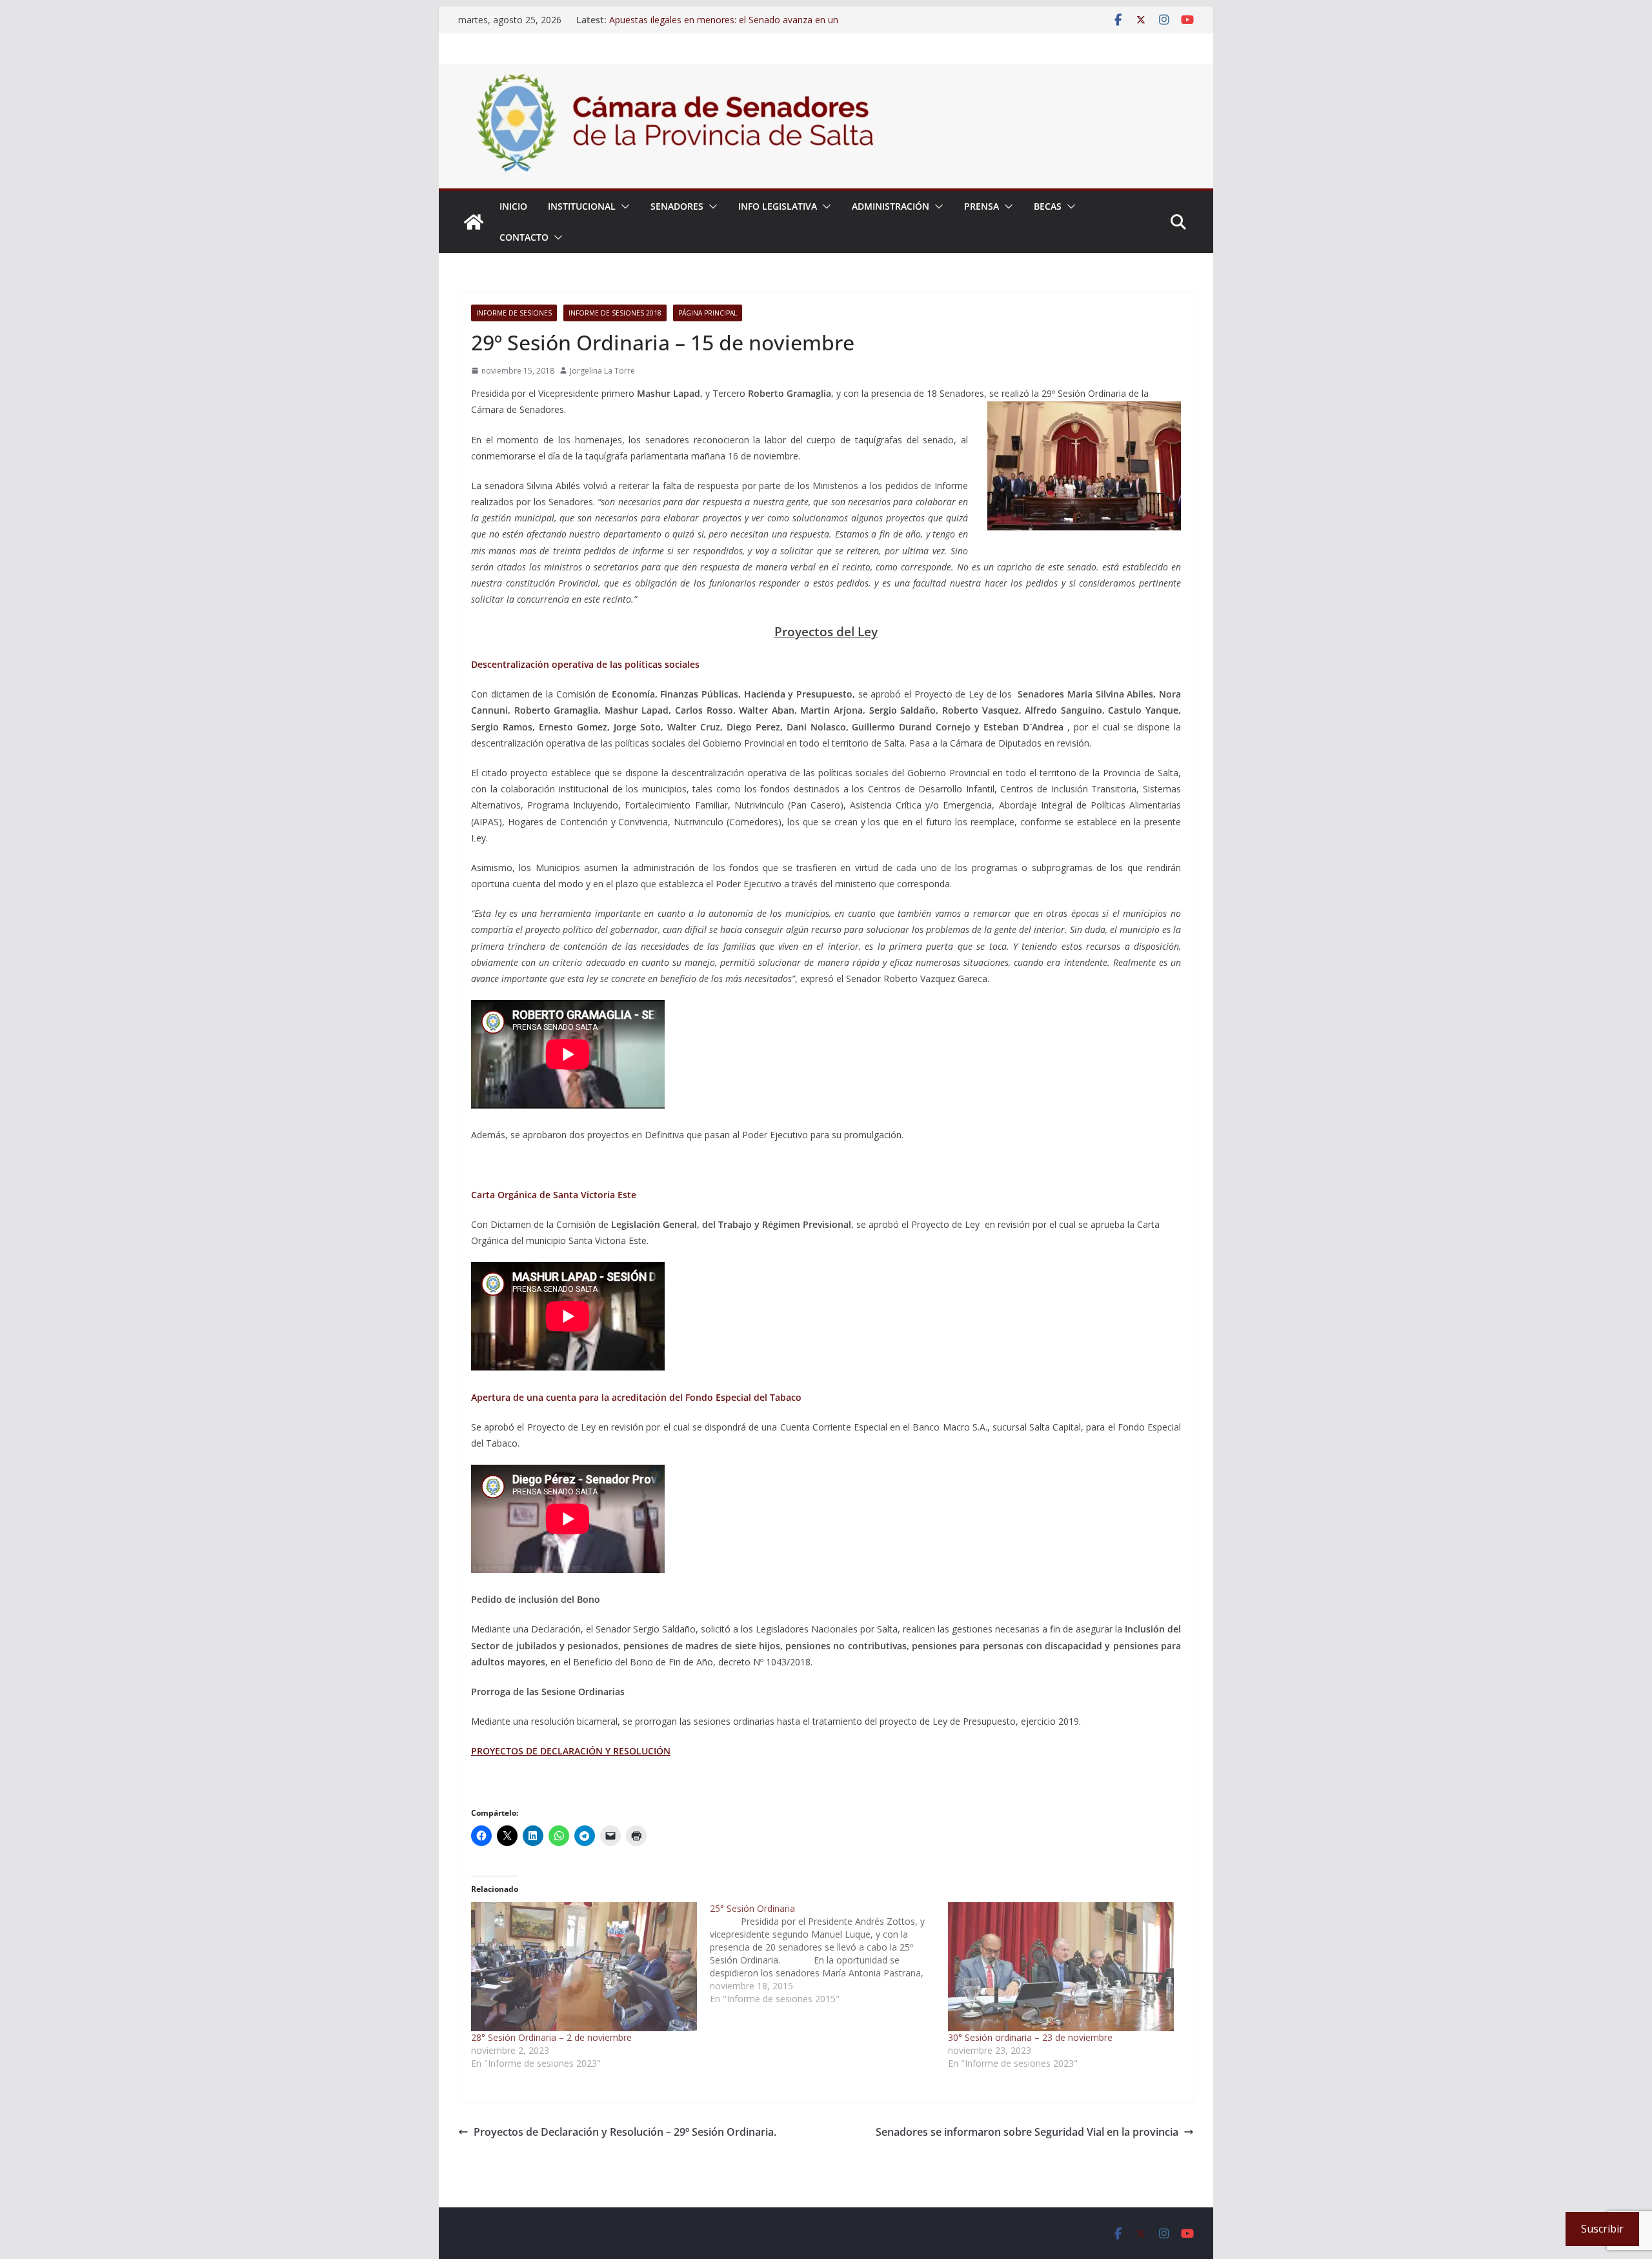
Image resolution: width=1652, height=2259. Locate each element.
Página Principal (708, 313)
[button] (623, 206)
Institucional (582, 206)
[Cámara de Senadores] (474, 222)
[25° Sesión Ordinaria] (829, 1954)
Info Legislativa (778, 206)
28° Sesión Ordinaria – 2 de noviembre (551, 2037)
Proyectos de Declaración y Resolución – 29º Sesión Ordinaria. (625, 2132)
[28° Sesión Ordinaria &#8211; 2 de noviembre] (584, 1967)
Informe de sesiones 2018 (615, 313)
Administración (891, 206)
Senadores (677, 206)
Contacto (524, 237)
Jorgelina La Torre (602, 371)
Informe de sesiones (514, 313)
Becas (1048, 206)
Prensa (982, 206)
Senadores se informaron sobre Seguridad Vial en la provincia (1027, 2132)
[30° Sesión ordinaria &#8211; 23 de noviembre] (1061, 1967)
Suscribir (1602, 2229)
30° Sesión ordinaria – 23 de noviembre (1030, 2037)
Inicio (513, 206)
